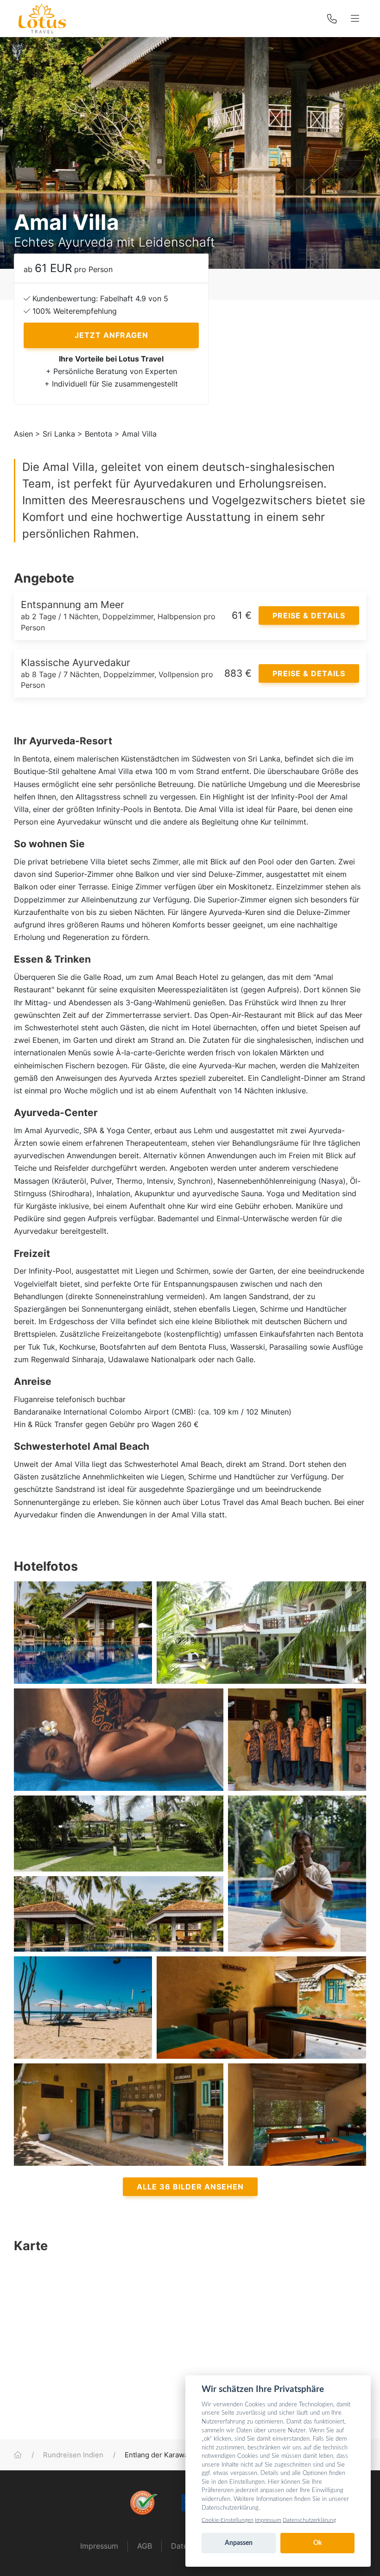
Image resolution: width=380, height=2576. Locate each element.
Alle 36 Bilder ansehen (190, 2187)
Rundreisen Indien (73, 2455)
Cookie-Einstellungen (228, 2520)
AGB (145, 2546)
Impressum (99, 2546)
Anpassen (239, 2543)
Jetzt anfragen (111, 335)
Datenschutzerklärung (309, 2520)
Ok (317, 2543)
